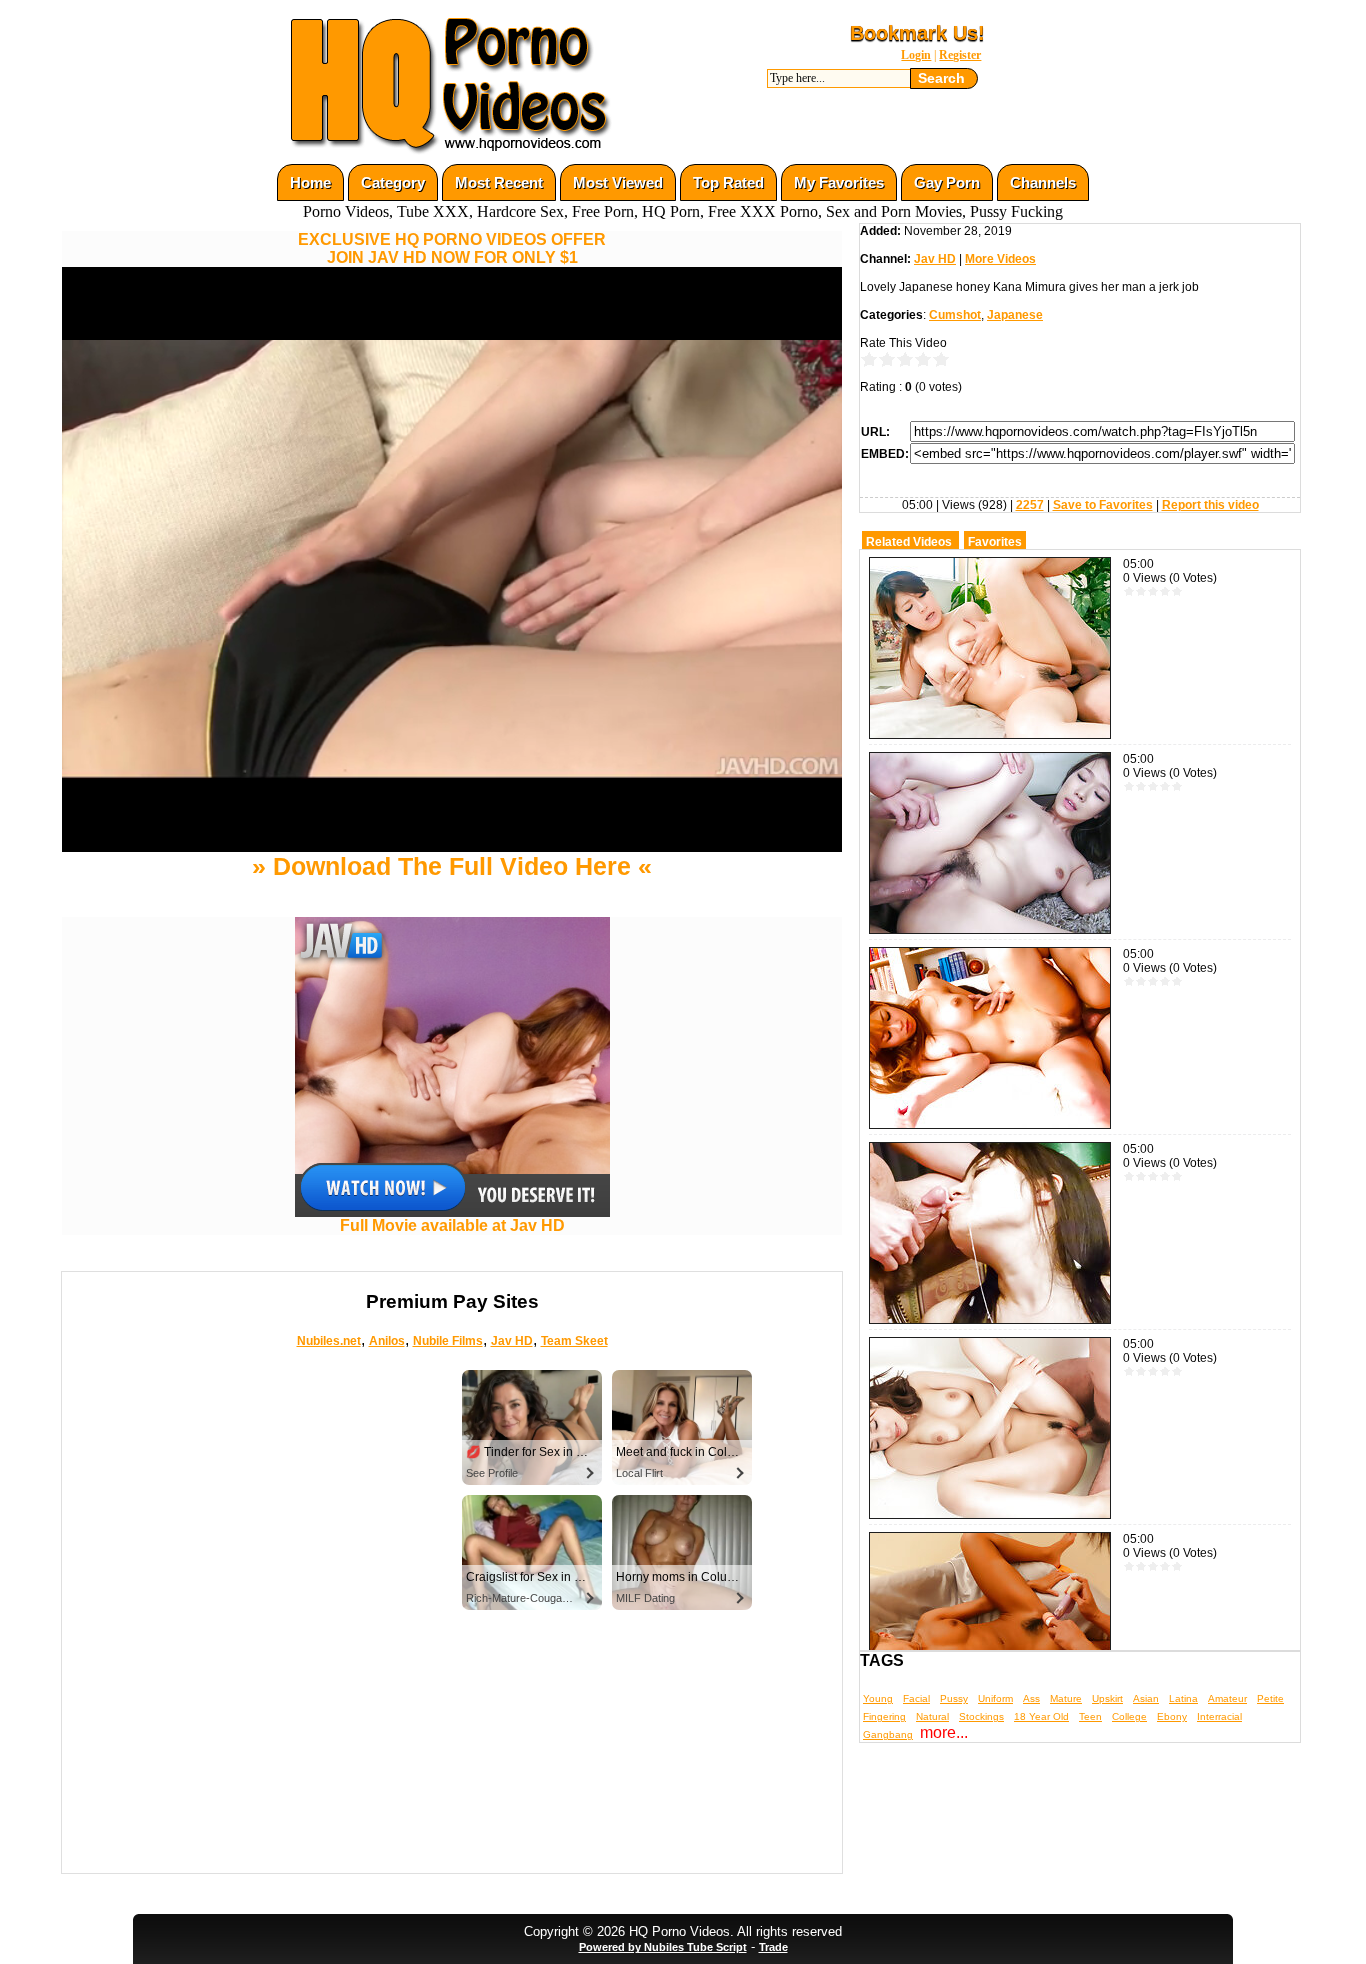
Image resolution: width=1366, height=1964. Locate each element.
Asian (1146, 1698)
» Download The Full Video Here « (452, 866)
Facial (916, 1698)
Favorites (995, 542)
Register (960, 55)
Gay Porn (947, 182)
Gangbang (888, 1734)
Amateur (1227, 1698)
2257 (1030, 505)
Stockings (981, 1716)
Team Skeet (574, 1341)
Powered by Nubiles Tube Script (663, 1947)
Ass (1031, 1698)
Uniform (995, 1698)
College (1129, 1716)
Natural (932, 1716)
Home (310, 182)
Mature (1066, 1698)
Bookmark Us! (917, 33)
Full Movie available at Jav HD (452, 1225)
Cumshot (955, 315)
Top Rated (728, 182)
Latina (1183, 1698)
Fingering (884, 1716)
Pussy (954, 1698)
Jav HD (512, 1341)
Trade (773, 1947)
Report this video (1210, 505)
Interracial (1219, 1716)
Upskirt (1107, 1698)
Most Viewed (618, 182)
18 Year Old (1041, 1716)
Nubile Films (448, 1341)
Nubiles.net (329, 1341)
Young (878, 1698)
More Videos (1000, 259)
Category (393, 182)
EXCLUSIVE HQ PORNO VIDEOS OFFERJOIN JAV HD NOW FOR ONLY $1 (452, 248)
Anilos (387, 1341)
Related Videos (909, 542)
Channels (1043, 182)
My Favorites (839, 182)
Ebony (1172, 1716)
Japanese (1015, 315)
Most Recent (499, 182)
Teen (1090, 1716)
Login (916, 55)
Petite (1270, 1698)
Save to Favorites (1103, 505)
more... (944, 1732)
